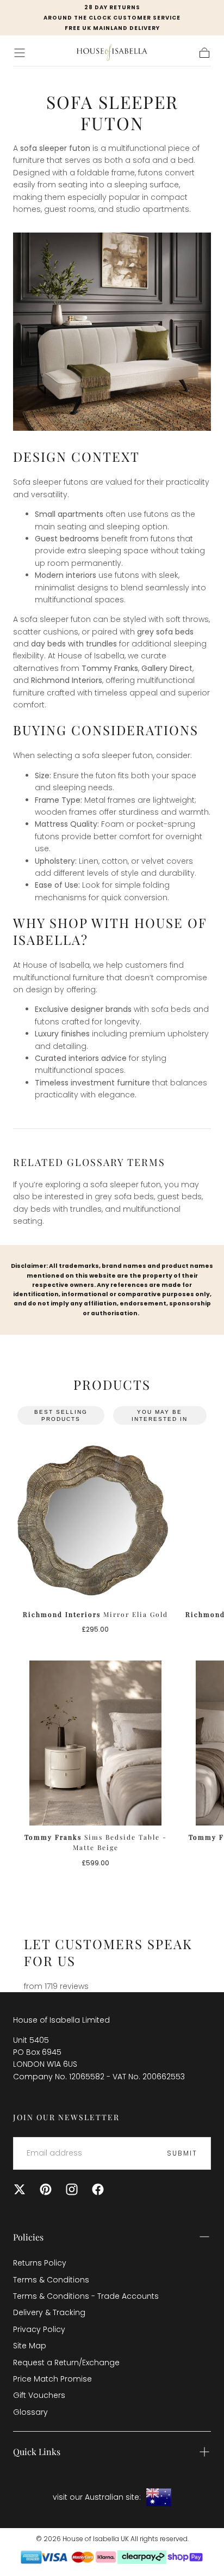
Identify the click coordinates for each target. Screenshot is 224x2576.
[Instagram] (72, 2189)
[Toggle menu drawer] (20, 53)
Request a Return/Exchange (66, 2363)
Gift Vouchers (39, 2395)
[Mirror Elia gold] (95, 1520)
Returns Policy (40, 2263)
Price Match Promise (52, 2379)
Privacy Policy (39, 2329)
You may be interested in (160, 1415)
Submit (182, 2153)
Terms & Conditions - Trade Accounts (86, 2296)
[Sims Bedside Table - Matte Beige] (95, 1743)
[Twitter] (20, 2189)
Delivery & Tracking (49, 2312)
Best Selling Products (61, 1415)
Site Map (30, 2346)
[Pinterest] (46, 2189)
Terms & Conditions (51, 2280)
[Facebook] (98, 2189)
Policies (28, 2237)
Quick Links (37, 2452)
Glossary (30, 2412)
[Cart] (204, 53)
